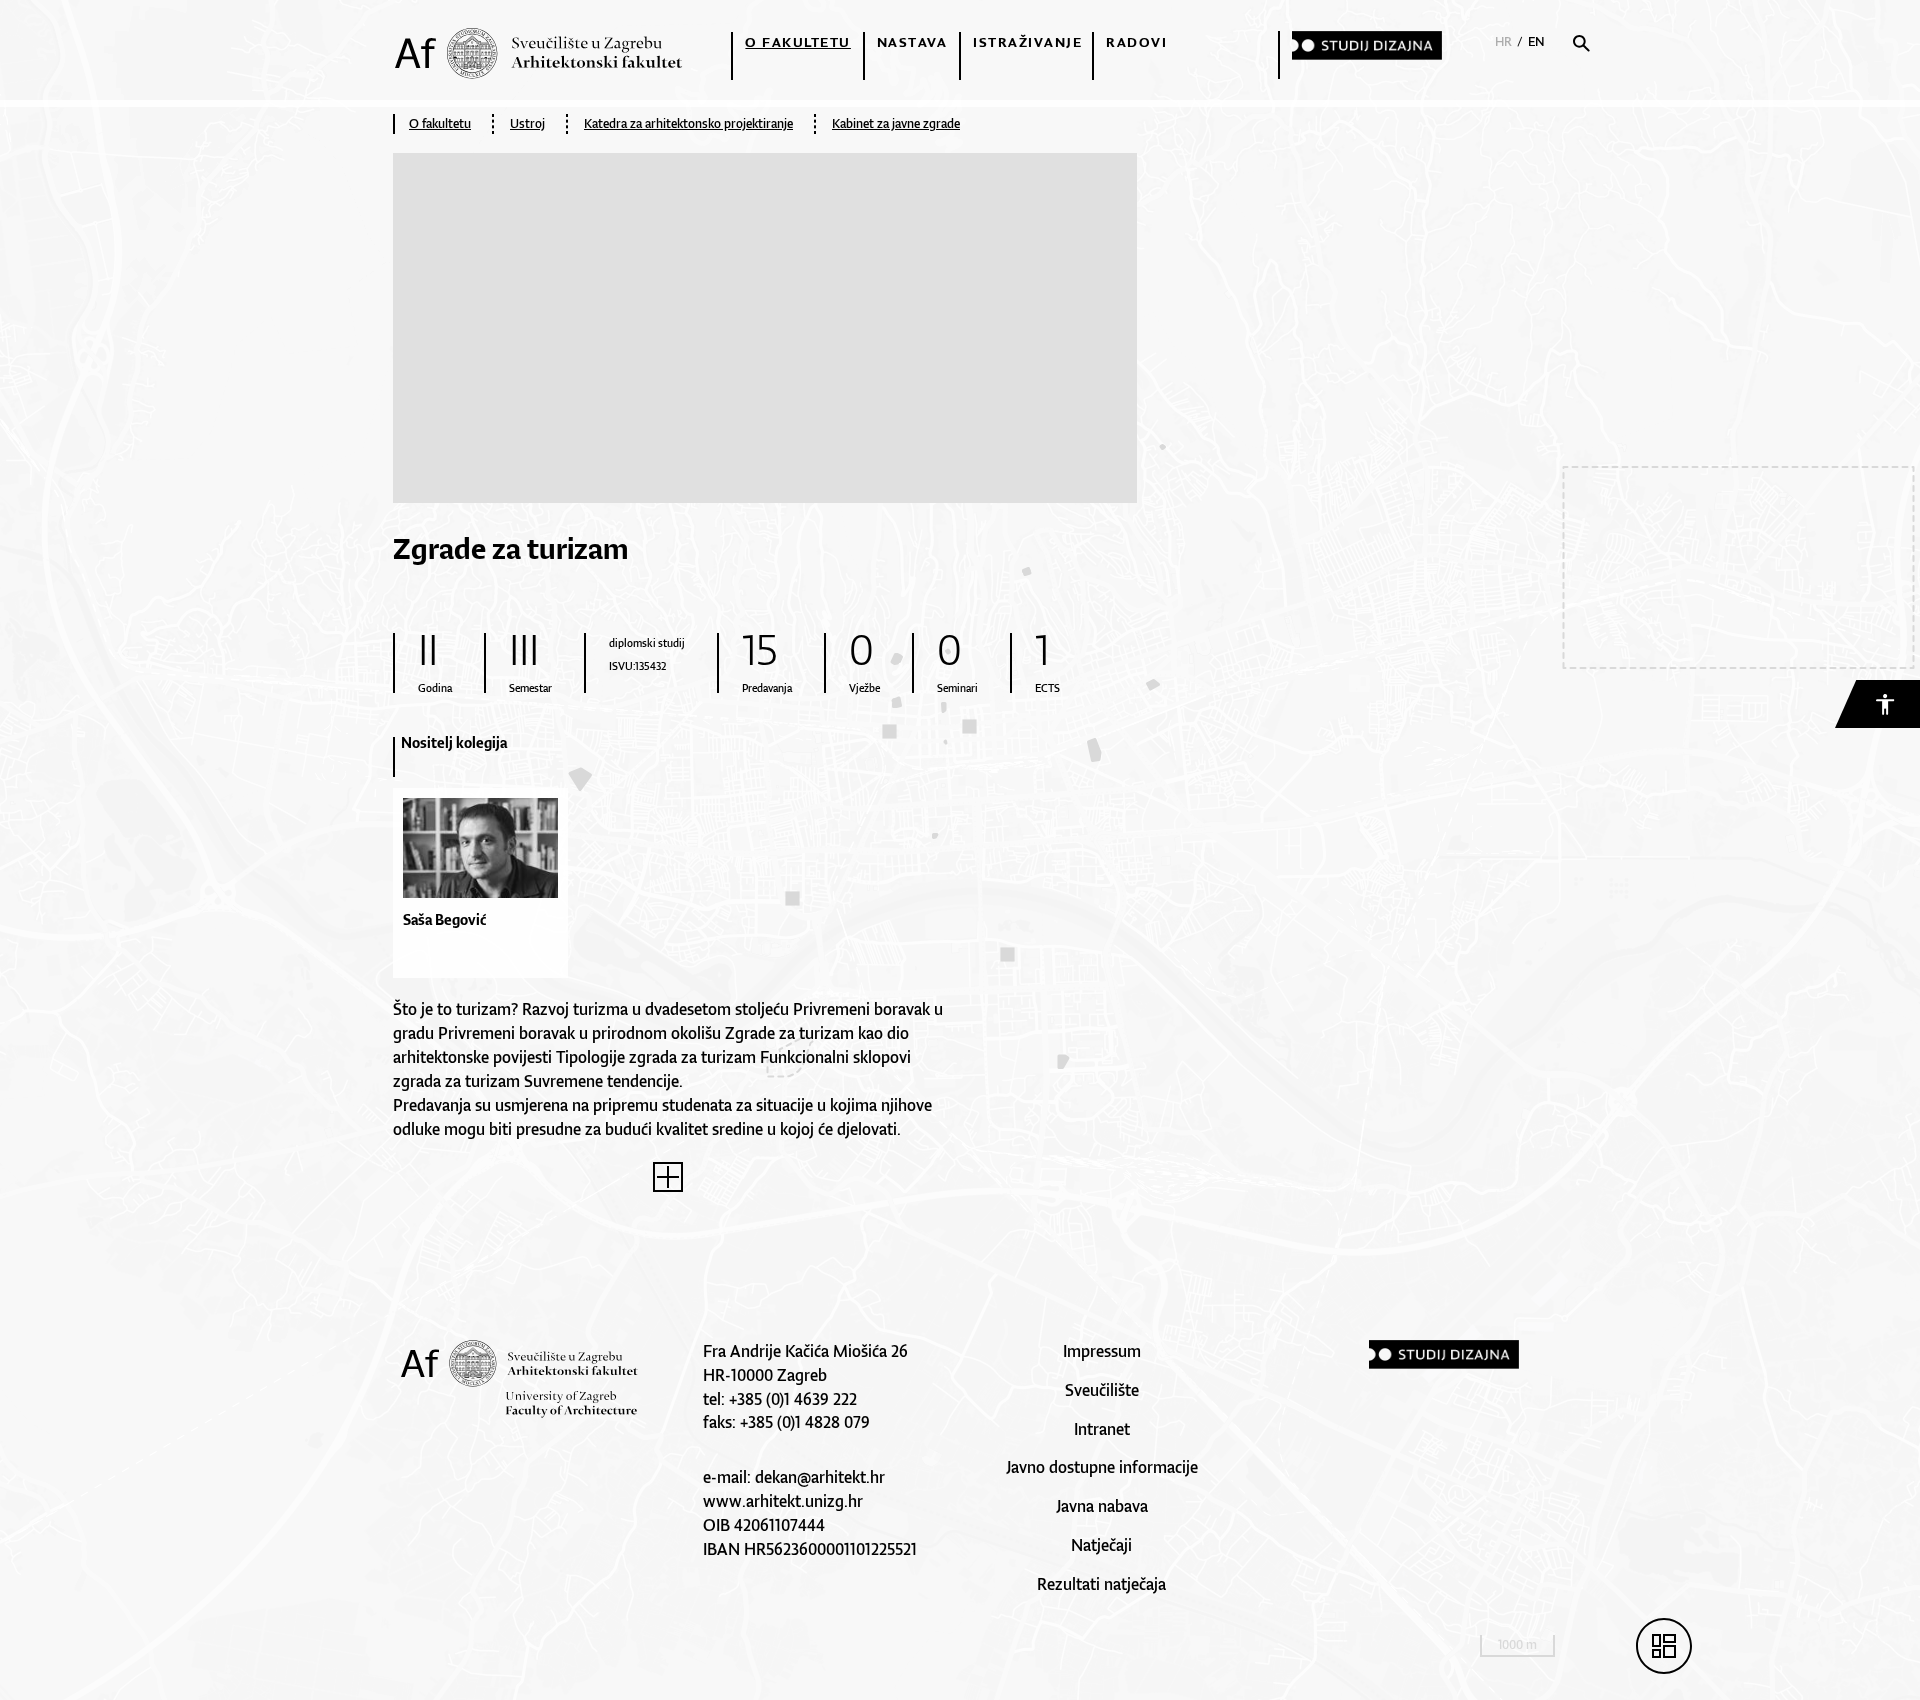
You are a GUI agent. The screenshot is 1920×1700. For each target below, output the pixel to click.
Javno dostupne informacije (1102, 1467)
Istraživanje (1027, 42)
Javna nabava (1102, 1506)
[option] (487, 865)
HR (1503, 41)
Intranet (1102, 1429)
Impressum (1102, 1351)
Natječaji (1101, 1545)
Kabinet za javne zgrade (896, 123)
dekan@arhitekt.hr (820, 1477)
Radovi (1136, 42)
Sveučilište (1102, 1390)
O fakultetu (798, 42)
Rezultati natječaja (1101, 1584)
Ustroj (527, 123)
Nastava (912, 42)
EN (1536, 41)
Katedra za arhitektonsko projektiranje (688, 123)
